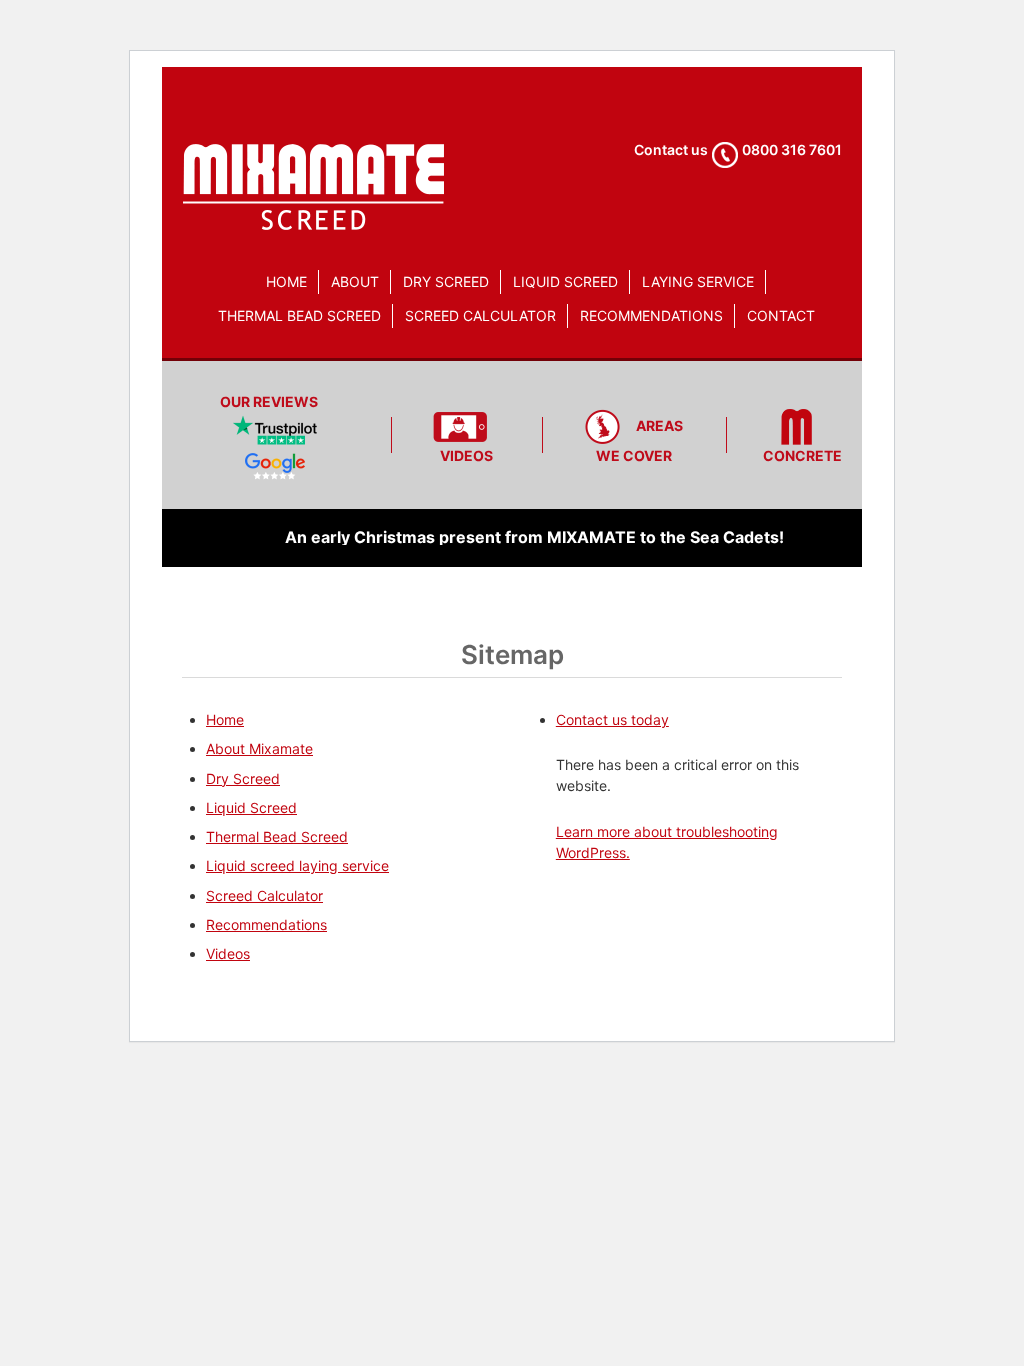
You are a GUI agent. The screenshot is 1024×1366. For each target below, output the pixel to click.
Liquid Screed (565, 281)
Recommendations (651, 315)
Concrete (802, 455)
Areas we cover (639, 440)
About (355, 281)
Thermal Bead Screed (299, 315)
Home (286, 281)
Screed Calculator (480, 315)
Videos (466, 455)
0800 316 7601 (792, 149)
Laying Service (698, 281)
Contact (781, 315)
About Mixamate (259, 748)
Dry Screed (446, 281)
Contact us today (612, 719)
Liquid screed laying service (297, 865)
